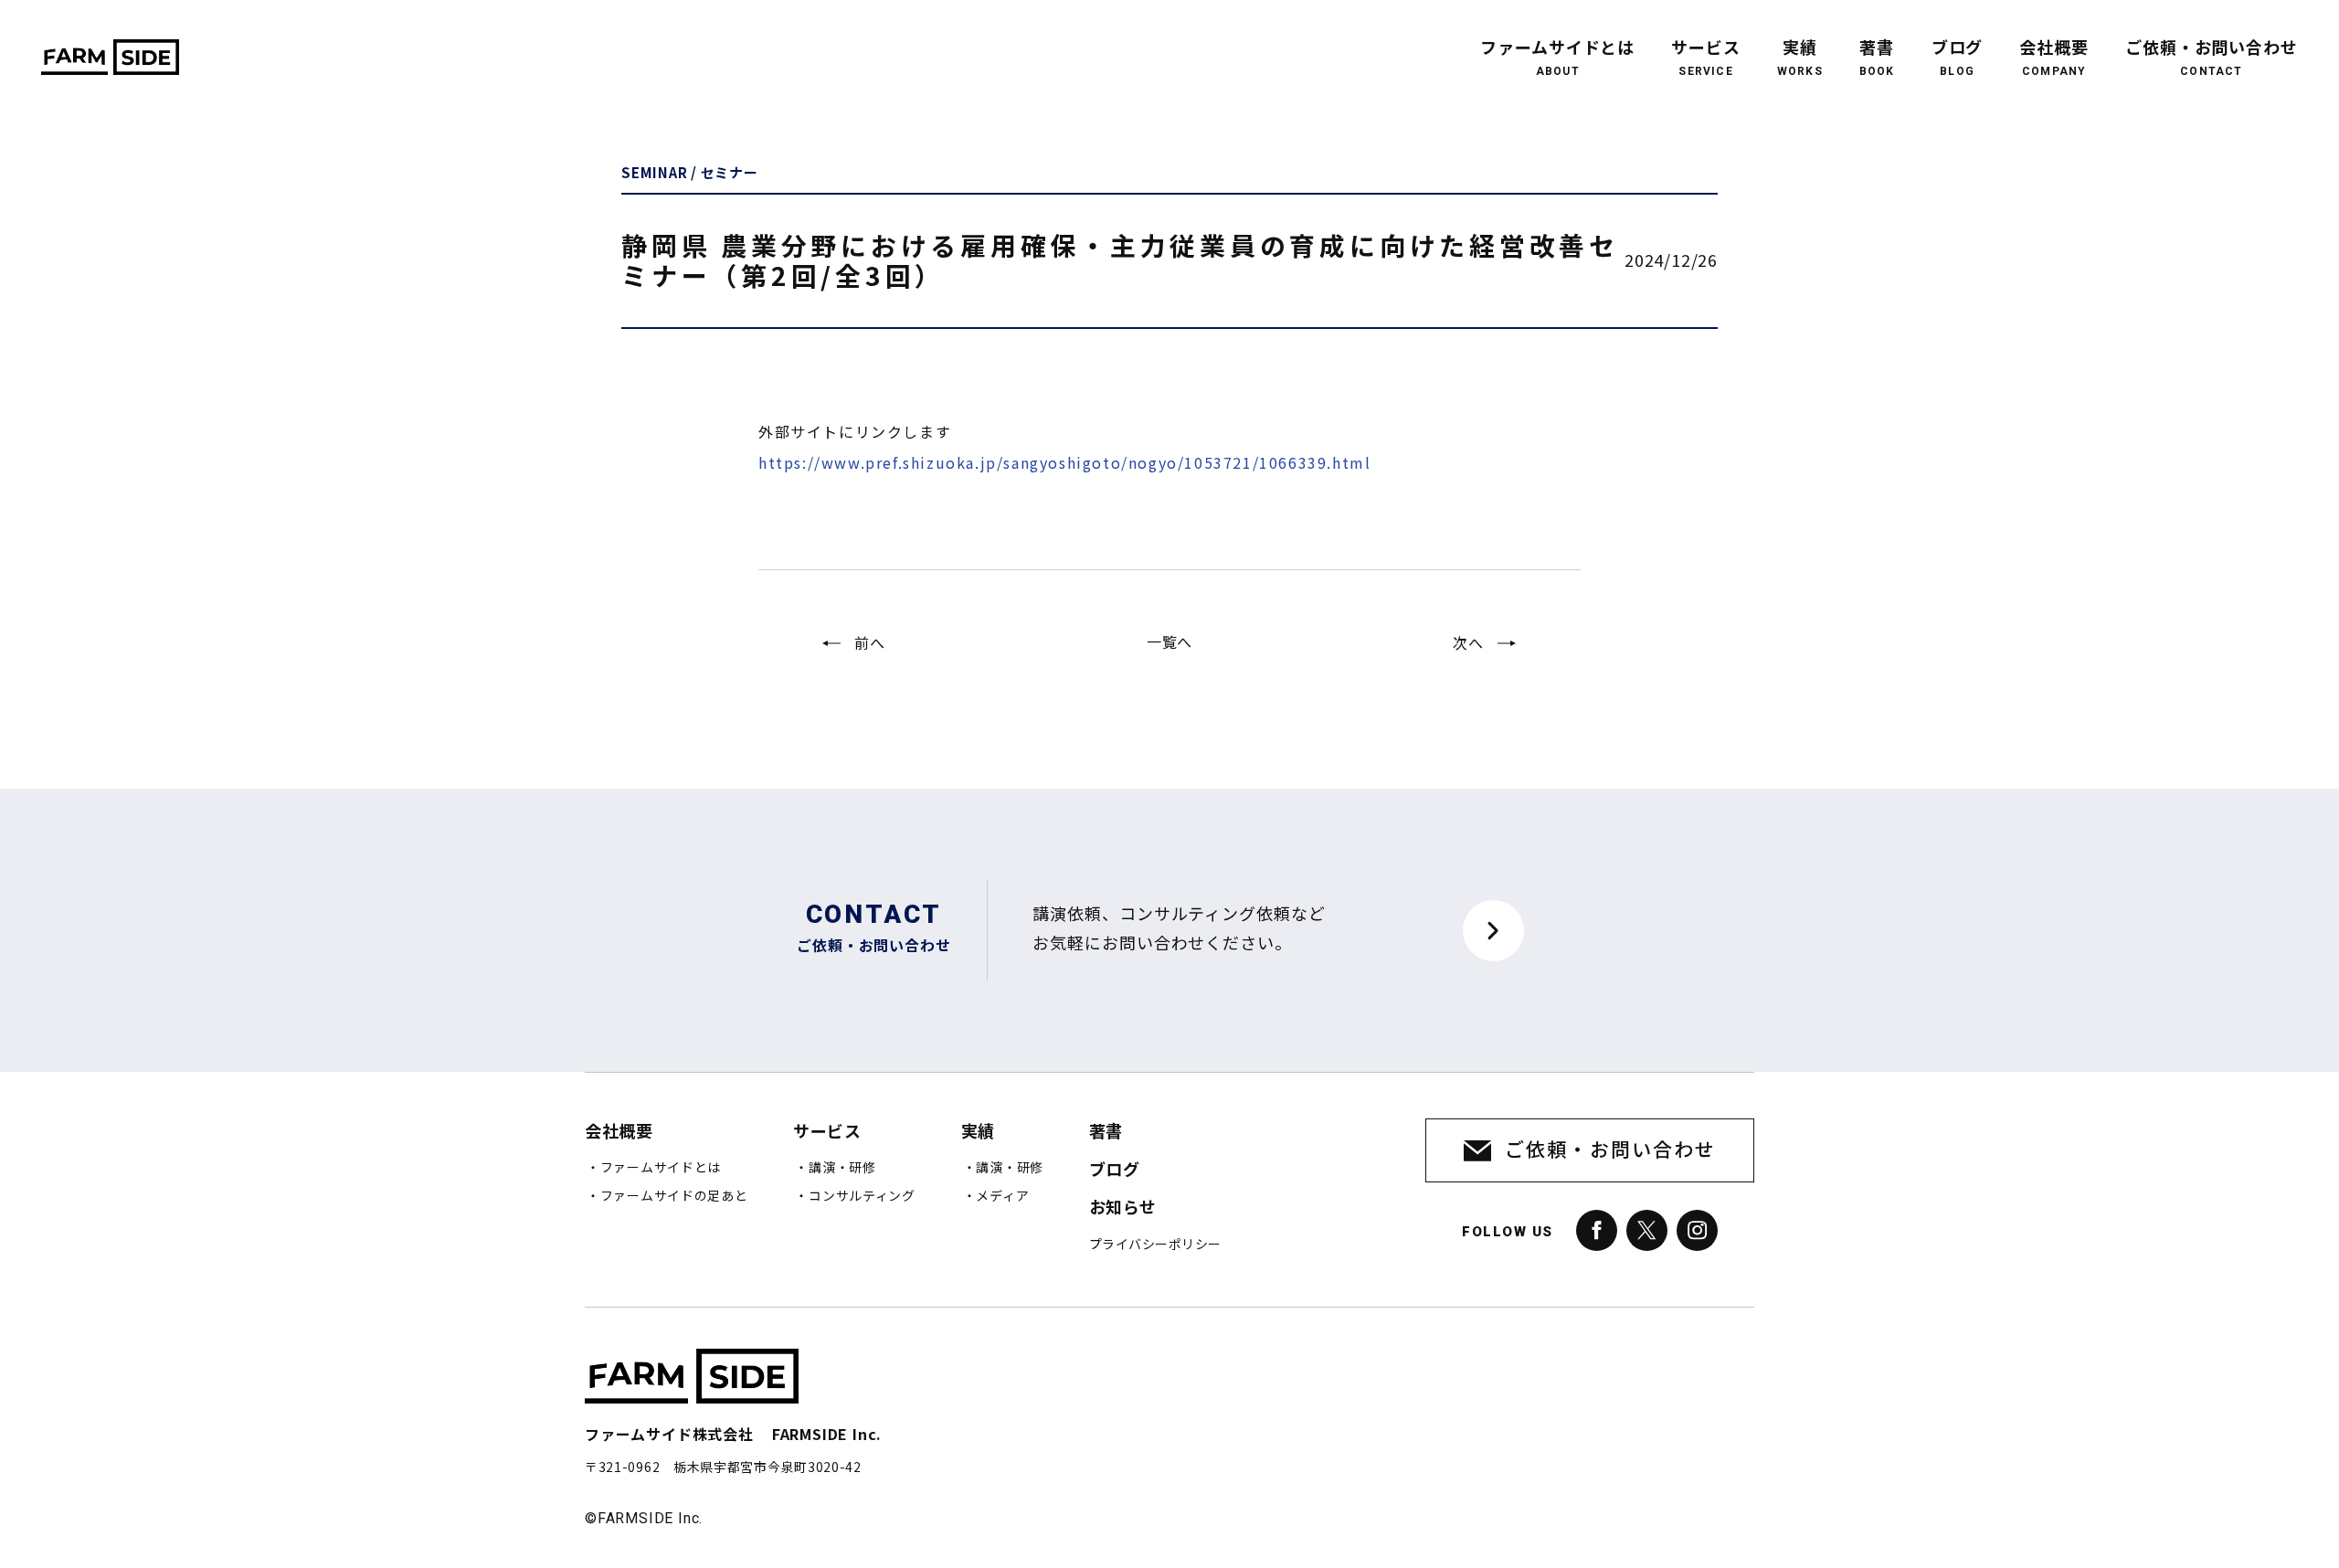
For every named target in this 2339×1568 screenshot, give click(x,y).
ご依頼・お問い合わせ (2212, 58)
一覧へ (1169, 641)
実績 (1800, 58)
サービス (1706, 58)
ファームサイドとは (1557, 58)
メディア (1002, 1196)
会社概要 (2054, 58)
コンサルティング (862, 1196)
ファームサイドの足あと (674, 1196)
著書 (1877, 58)
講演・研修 (842, 1168)
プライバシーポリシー (1155, 1245)
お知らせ (1123, 1208)
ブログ (1958, 58)
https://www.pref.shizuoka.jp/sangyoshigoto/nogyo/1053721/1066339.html (1064, 462)
